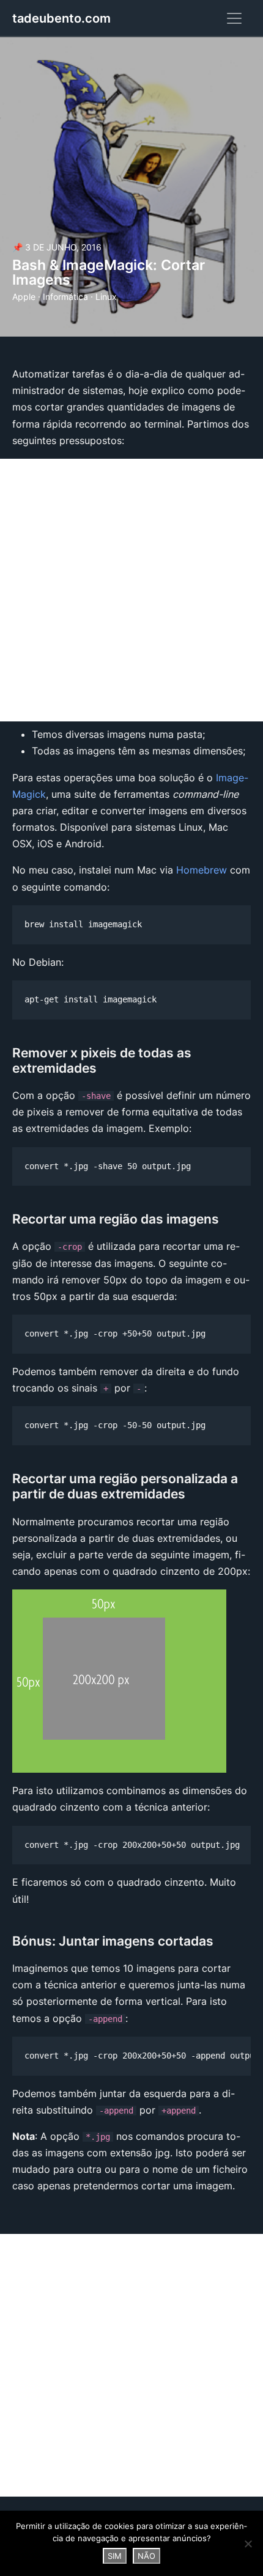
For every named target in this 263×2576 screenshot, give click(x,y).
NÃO (146, 2556)
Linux (106, 297)
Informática (65, 297)
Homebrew (202, 870)
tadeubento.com (61, 18)
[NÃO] (248, 2544)
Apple (24, 297)
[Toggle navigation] (234, 18)
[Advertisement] (131, 590)
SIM (115, 2556)
